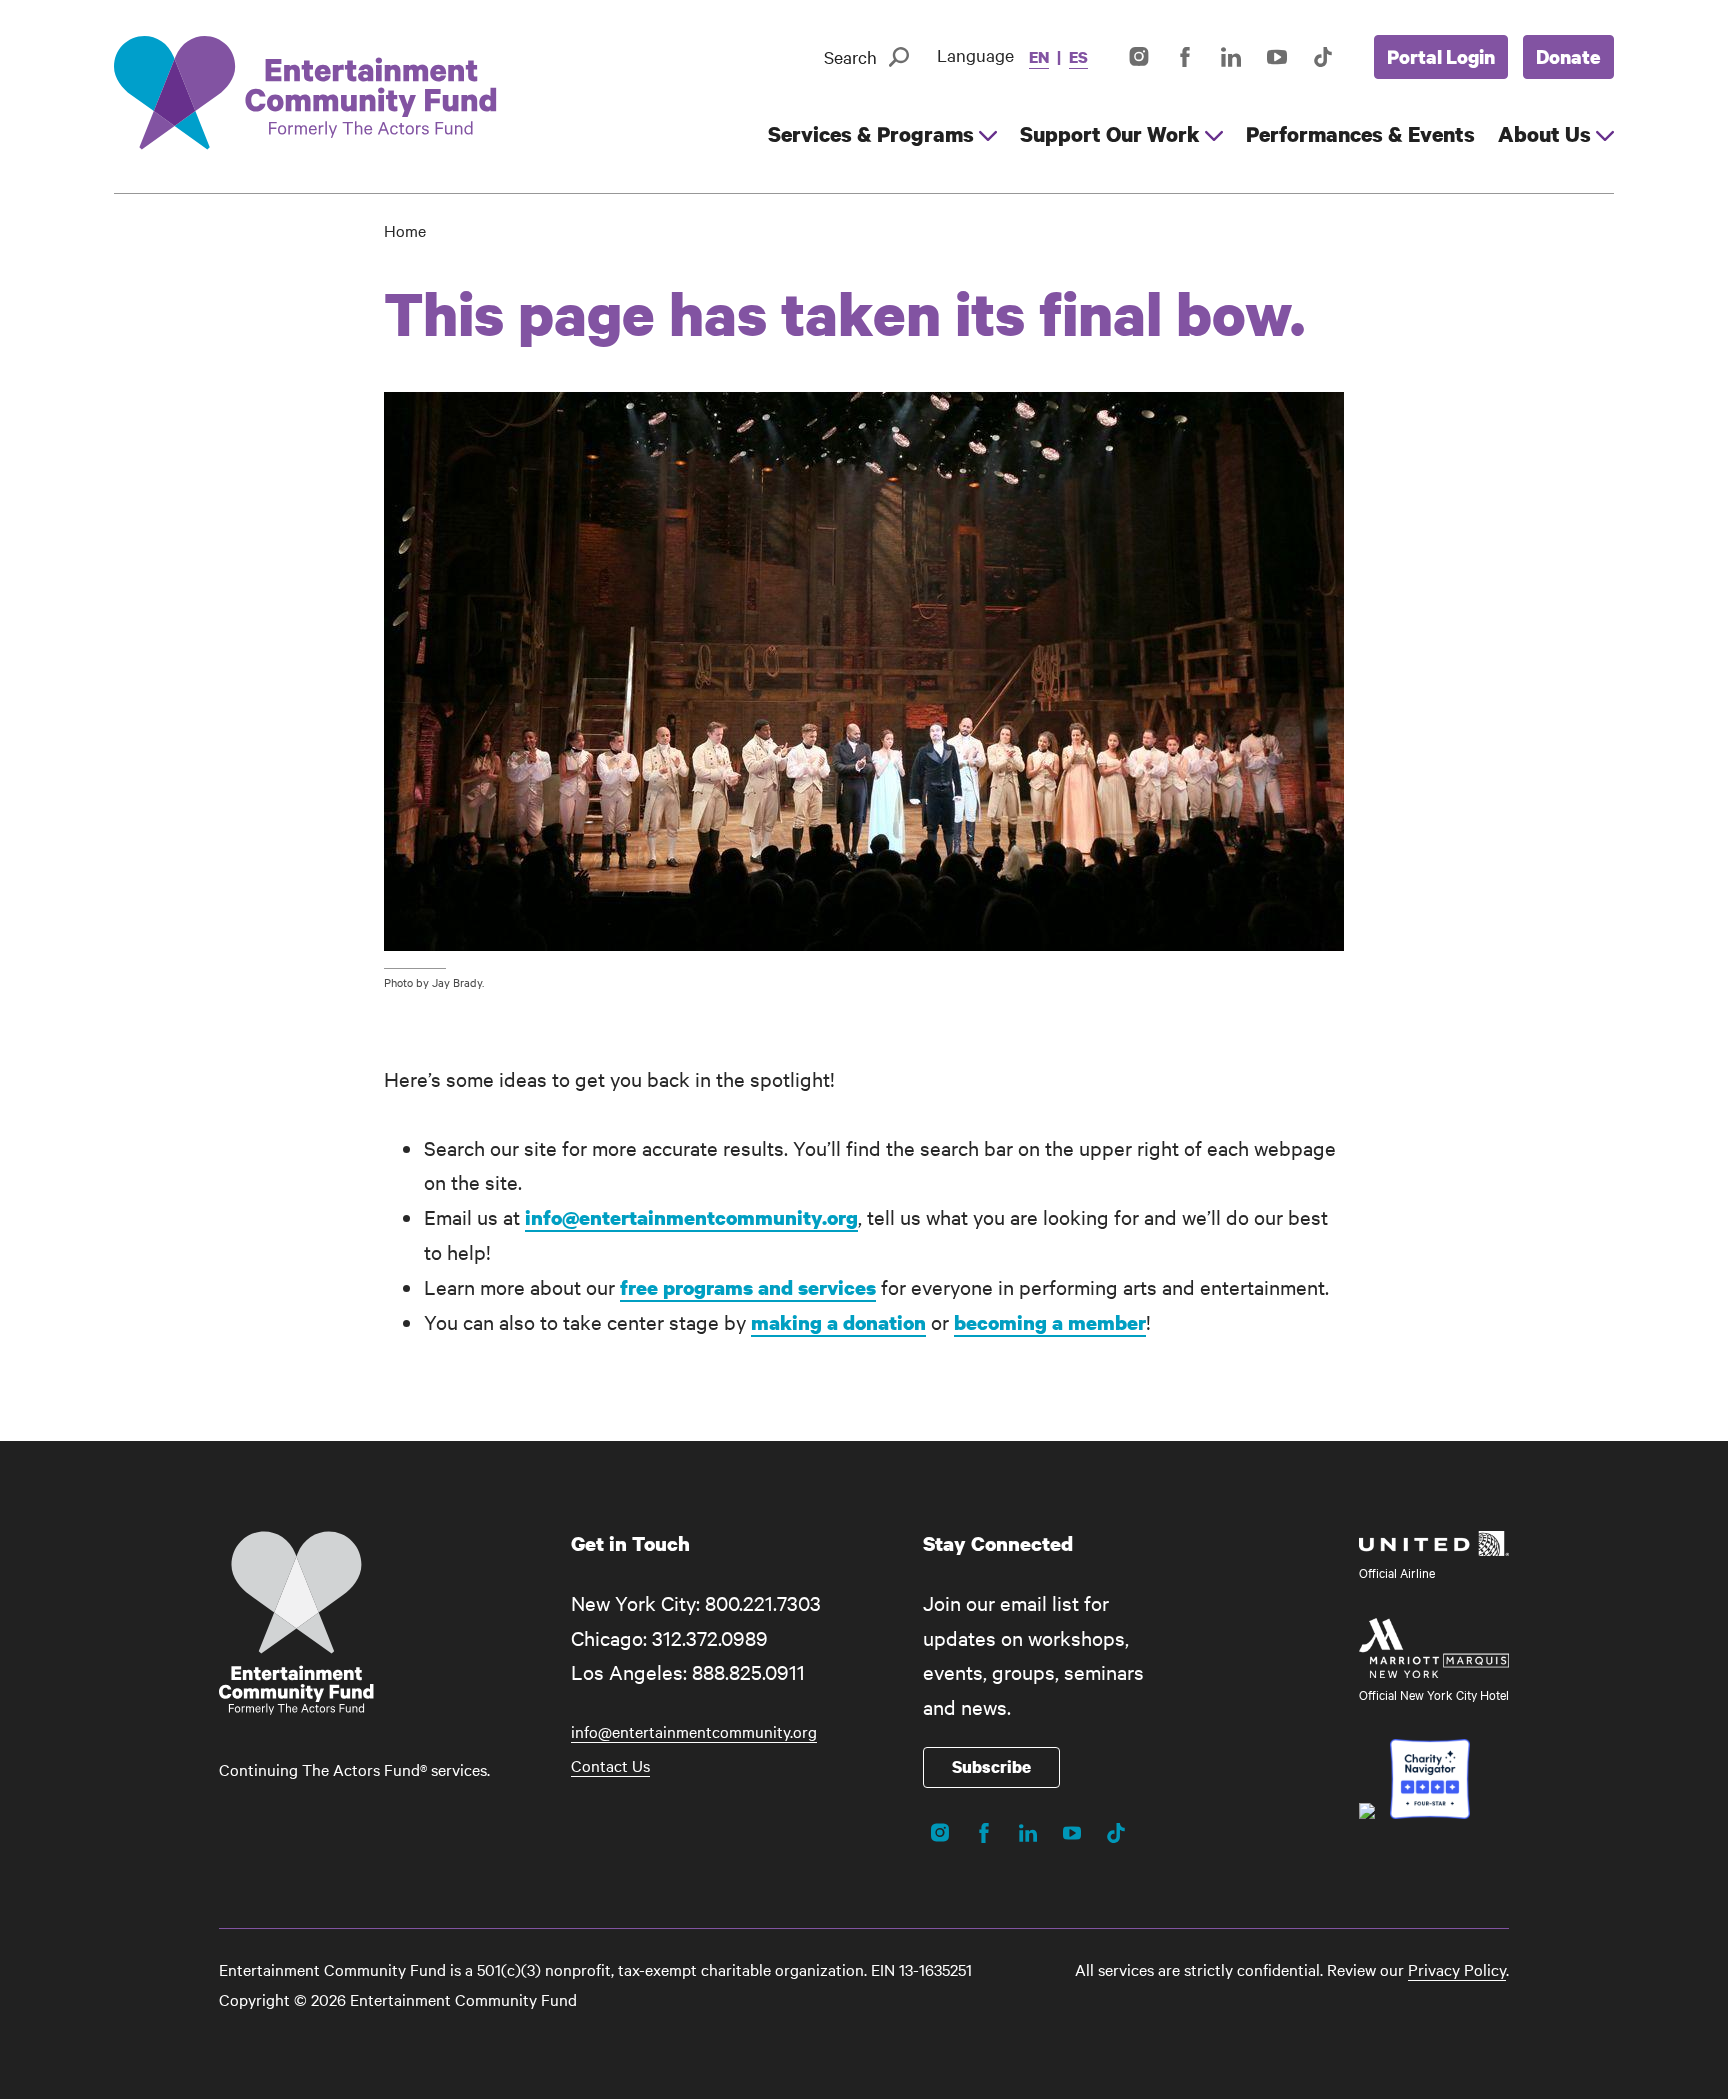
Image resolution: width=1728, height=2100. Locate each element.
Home (405, 230)
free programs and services (748, 1287)
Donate (1568, 56)
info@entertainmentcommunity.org (691, 1217)
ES (1078, 57)
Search (850, 56)
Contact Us (610, 1765)
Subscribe (991, 1766)
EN (1039, 57)
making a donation (838, 1322)
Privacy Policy (1457, 1969)
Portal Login (1441, 56)
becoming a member (1050, 1322)
